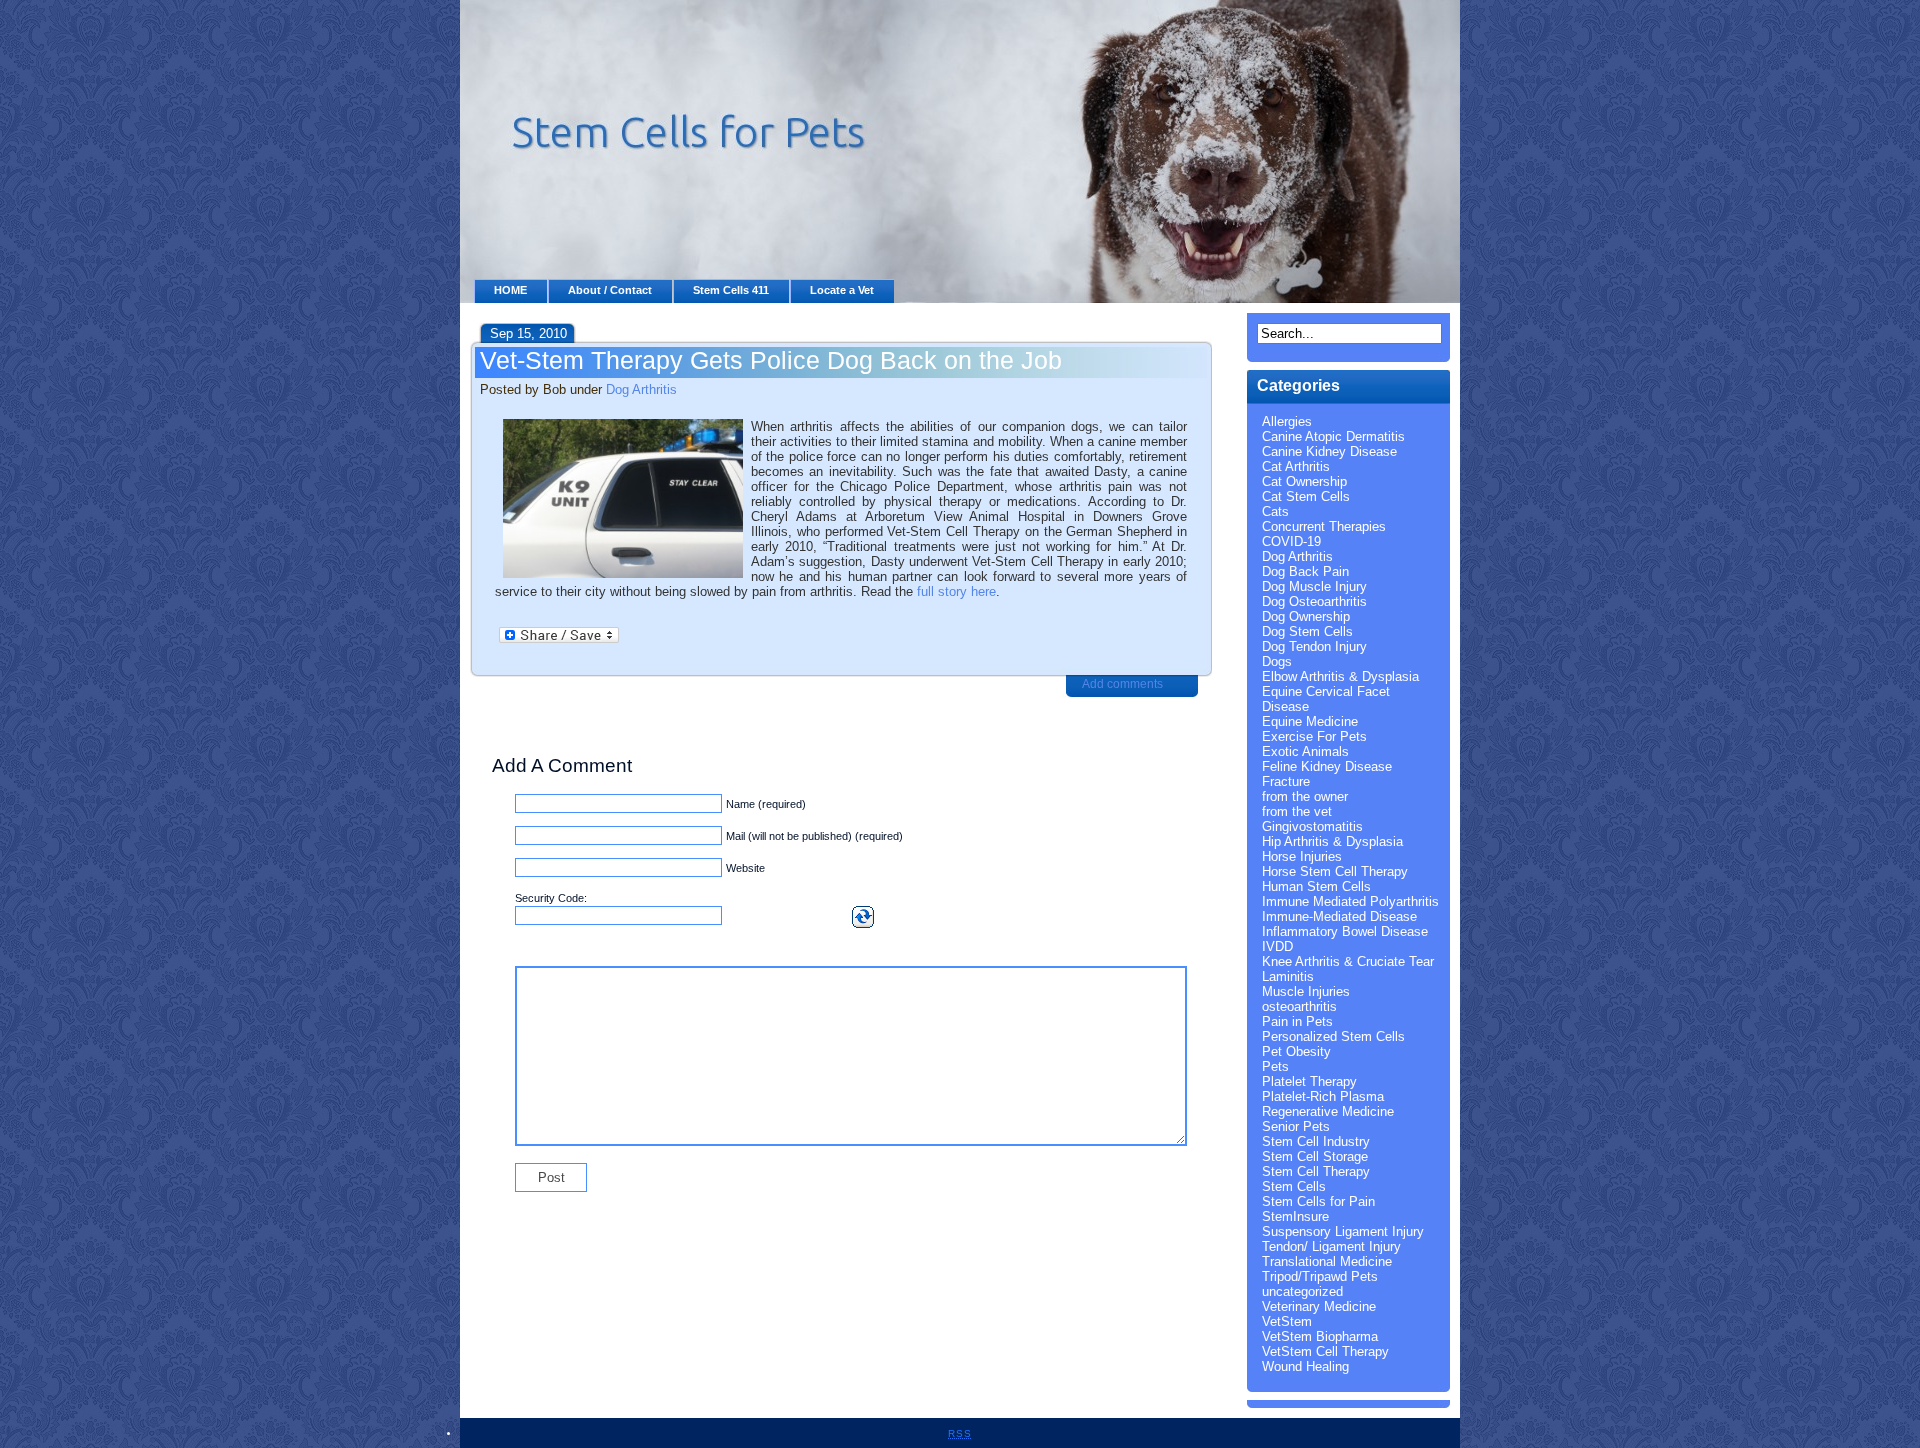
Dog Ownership (1306, 616)
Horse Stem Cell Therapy (1335, 871)
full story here (956, 591)
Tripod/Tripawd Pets (1320, 1276)
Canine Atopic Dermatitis (1333, 436)
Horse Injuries (1302, 856)
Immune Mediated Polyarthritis (1350, 901)
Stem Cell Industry (1316, 1141)
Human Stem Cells (1316, 886)
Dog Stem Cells (1307, 631)
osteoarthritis (1299, 1006)
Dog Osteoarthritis (1314, 601)
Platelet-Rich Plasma (1323, 1096)
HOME (510, 290)
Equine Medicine (1310, 721)
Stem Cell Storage (1315, 1156)
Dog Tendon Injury (1314, 646)
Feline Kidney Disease (1327, 766)
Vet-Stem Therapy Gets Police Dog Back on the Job (771, 360)
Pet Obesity (1296, 1051)
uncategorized (1302, 1291)
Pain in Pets (1297, 1021)
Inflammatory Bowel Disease (1345, 931)
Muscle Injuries (1306, 991)
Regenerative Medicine (1328, 1111)
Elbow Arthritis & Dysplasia (1340, 676)
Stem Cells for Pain (1318, 1201)
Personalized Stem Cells (1333, 1036)
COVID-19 (1291, 541)
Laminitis (1288, 976)
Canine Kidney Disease (1329, 451)
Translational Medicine (1327, 1261)
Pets (1275, 1066)
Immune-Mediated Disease (1339, 916)
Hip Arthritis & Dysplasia (1332, 841)
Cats (1275, 511)
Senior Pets (1296, 1126)
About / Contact (610, 290)
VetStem (1287, 1321)
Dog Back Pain (1305, 571)
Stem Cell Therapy (1316, 1171)
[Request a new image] (863, 917)
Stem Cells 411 (731, 290)
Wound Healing (1305, 1366)
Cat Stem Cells (1306, 496)
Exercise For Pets (1314, 736)
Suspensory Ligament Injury (1343, 1231)
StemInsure (1295, 1216)
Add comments (1122, 684)
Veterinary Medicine (1319, 1306)
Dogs (1277, 661)
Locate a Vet (842, 290)
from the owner (1305, 796)
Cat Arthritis (1296, 466)
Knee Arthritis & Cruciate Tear (1348, 961)
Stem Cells (1294, 1186)
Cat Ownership (1304, 481)
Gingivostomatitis (1312, 826)
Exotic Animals (1305, 751)
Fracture (1286, 781)
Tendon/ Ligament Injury (1331, 1246)
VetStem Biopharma (1320, 1336)
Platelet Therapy (1309, 1081)
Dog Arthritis (641, 389)
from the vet (1297, 811)
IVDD (1277, 946)
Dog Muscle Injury (1314, 586)
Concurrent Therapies (1324, 526)
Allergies (1287, 421)
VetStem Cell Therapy (1325, 1351)
